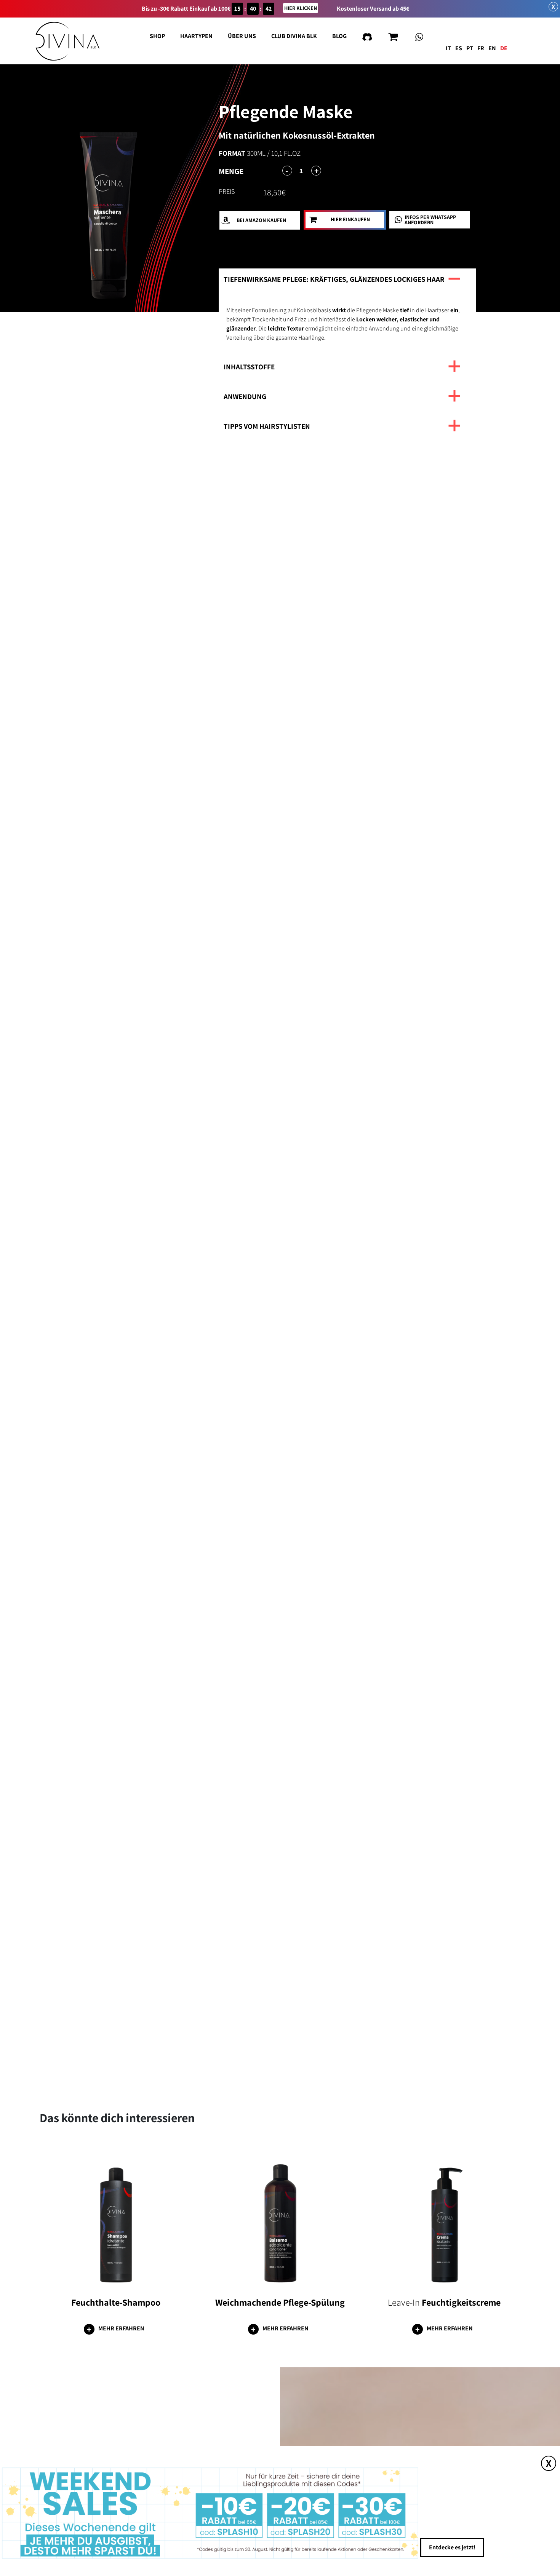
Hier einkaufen (350, 220)
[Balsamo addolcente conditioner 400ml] (280, 2218)
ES (459, 48)
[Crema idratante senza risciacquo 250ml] (444, 2218)
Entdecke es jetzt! (452, 2543)
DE (504, 48)
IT (448, 48)
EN (492, 48)
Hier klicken (301, 8)
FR (481, 48)
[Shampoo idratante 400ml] (116, 2218)
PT (470, 48)
